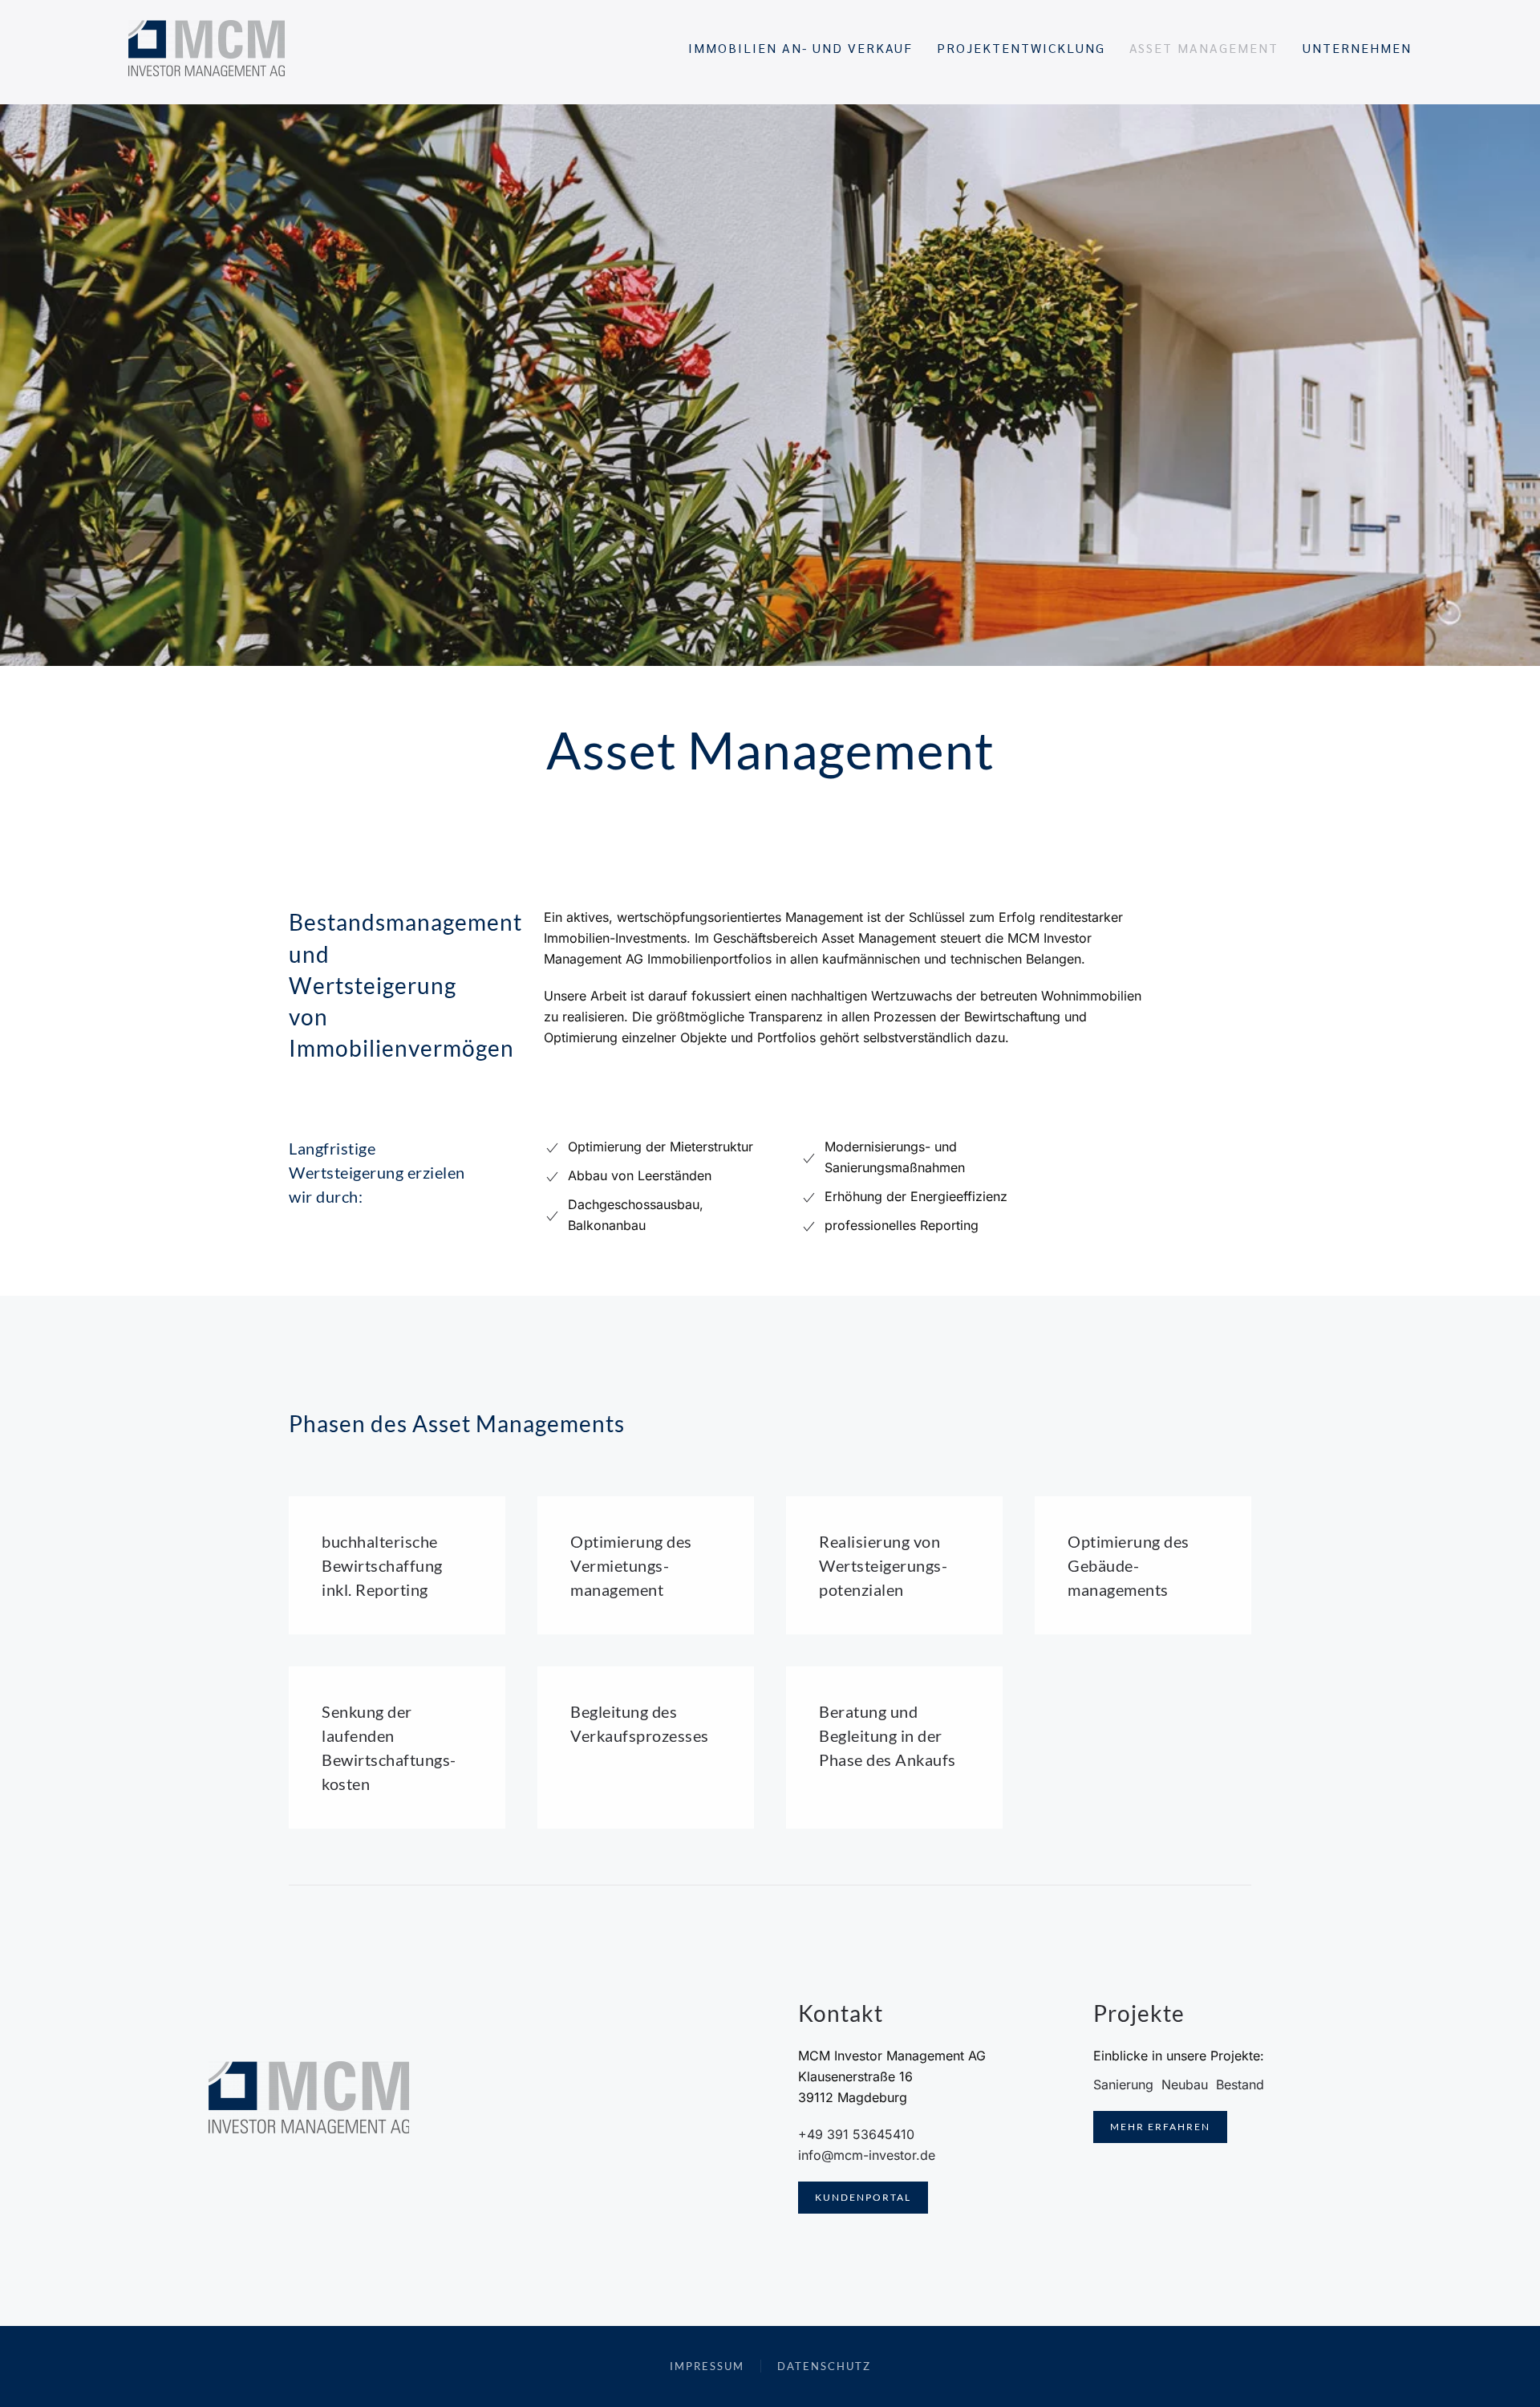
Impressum (707, 2366)
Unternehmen (1357, 48)
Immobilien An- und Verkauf (800, 48)
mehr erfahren (1160, 2127)
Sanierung (1123, 2084)
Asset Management (1204, 48)
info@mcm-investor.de (867, 2155)
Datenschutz (824, 2366)
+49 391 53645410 (856, 2134)
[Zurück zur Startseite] (207, 48)
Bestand (1240, 2084)
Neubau (1185, 2084)
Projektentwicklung (1021, 48)
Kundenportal (863, 2197)
